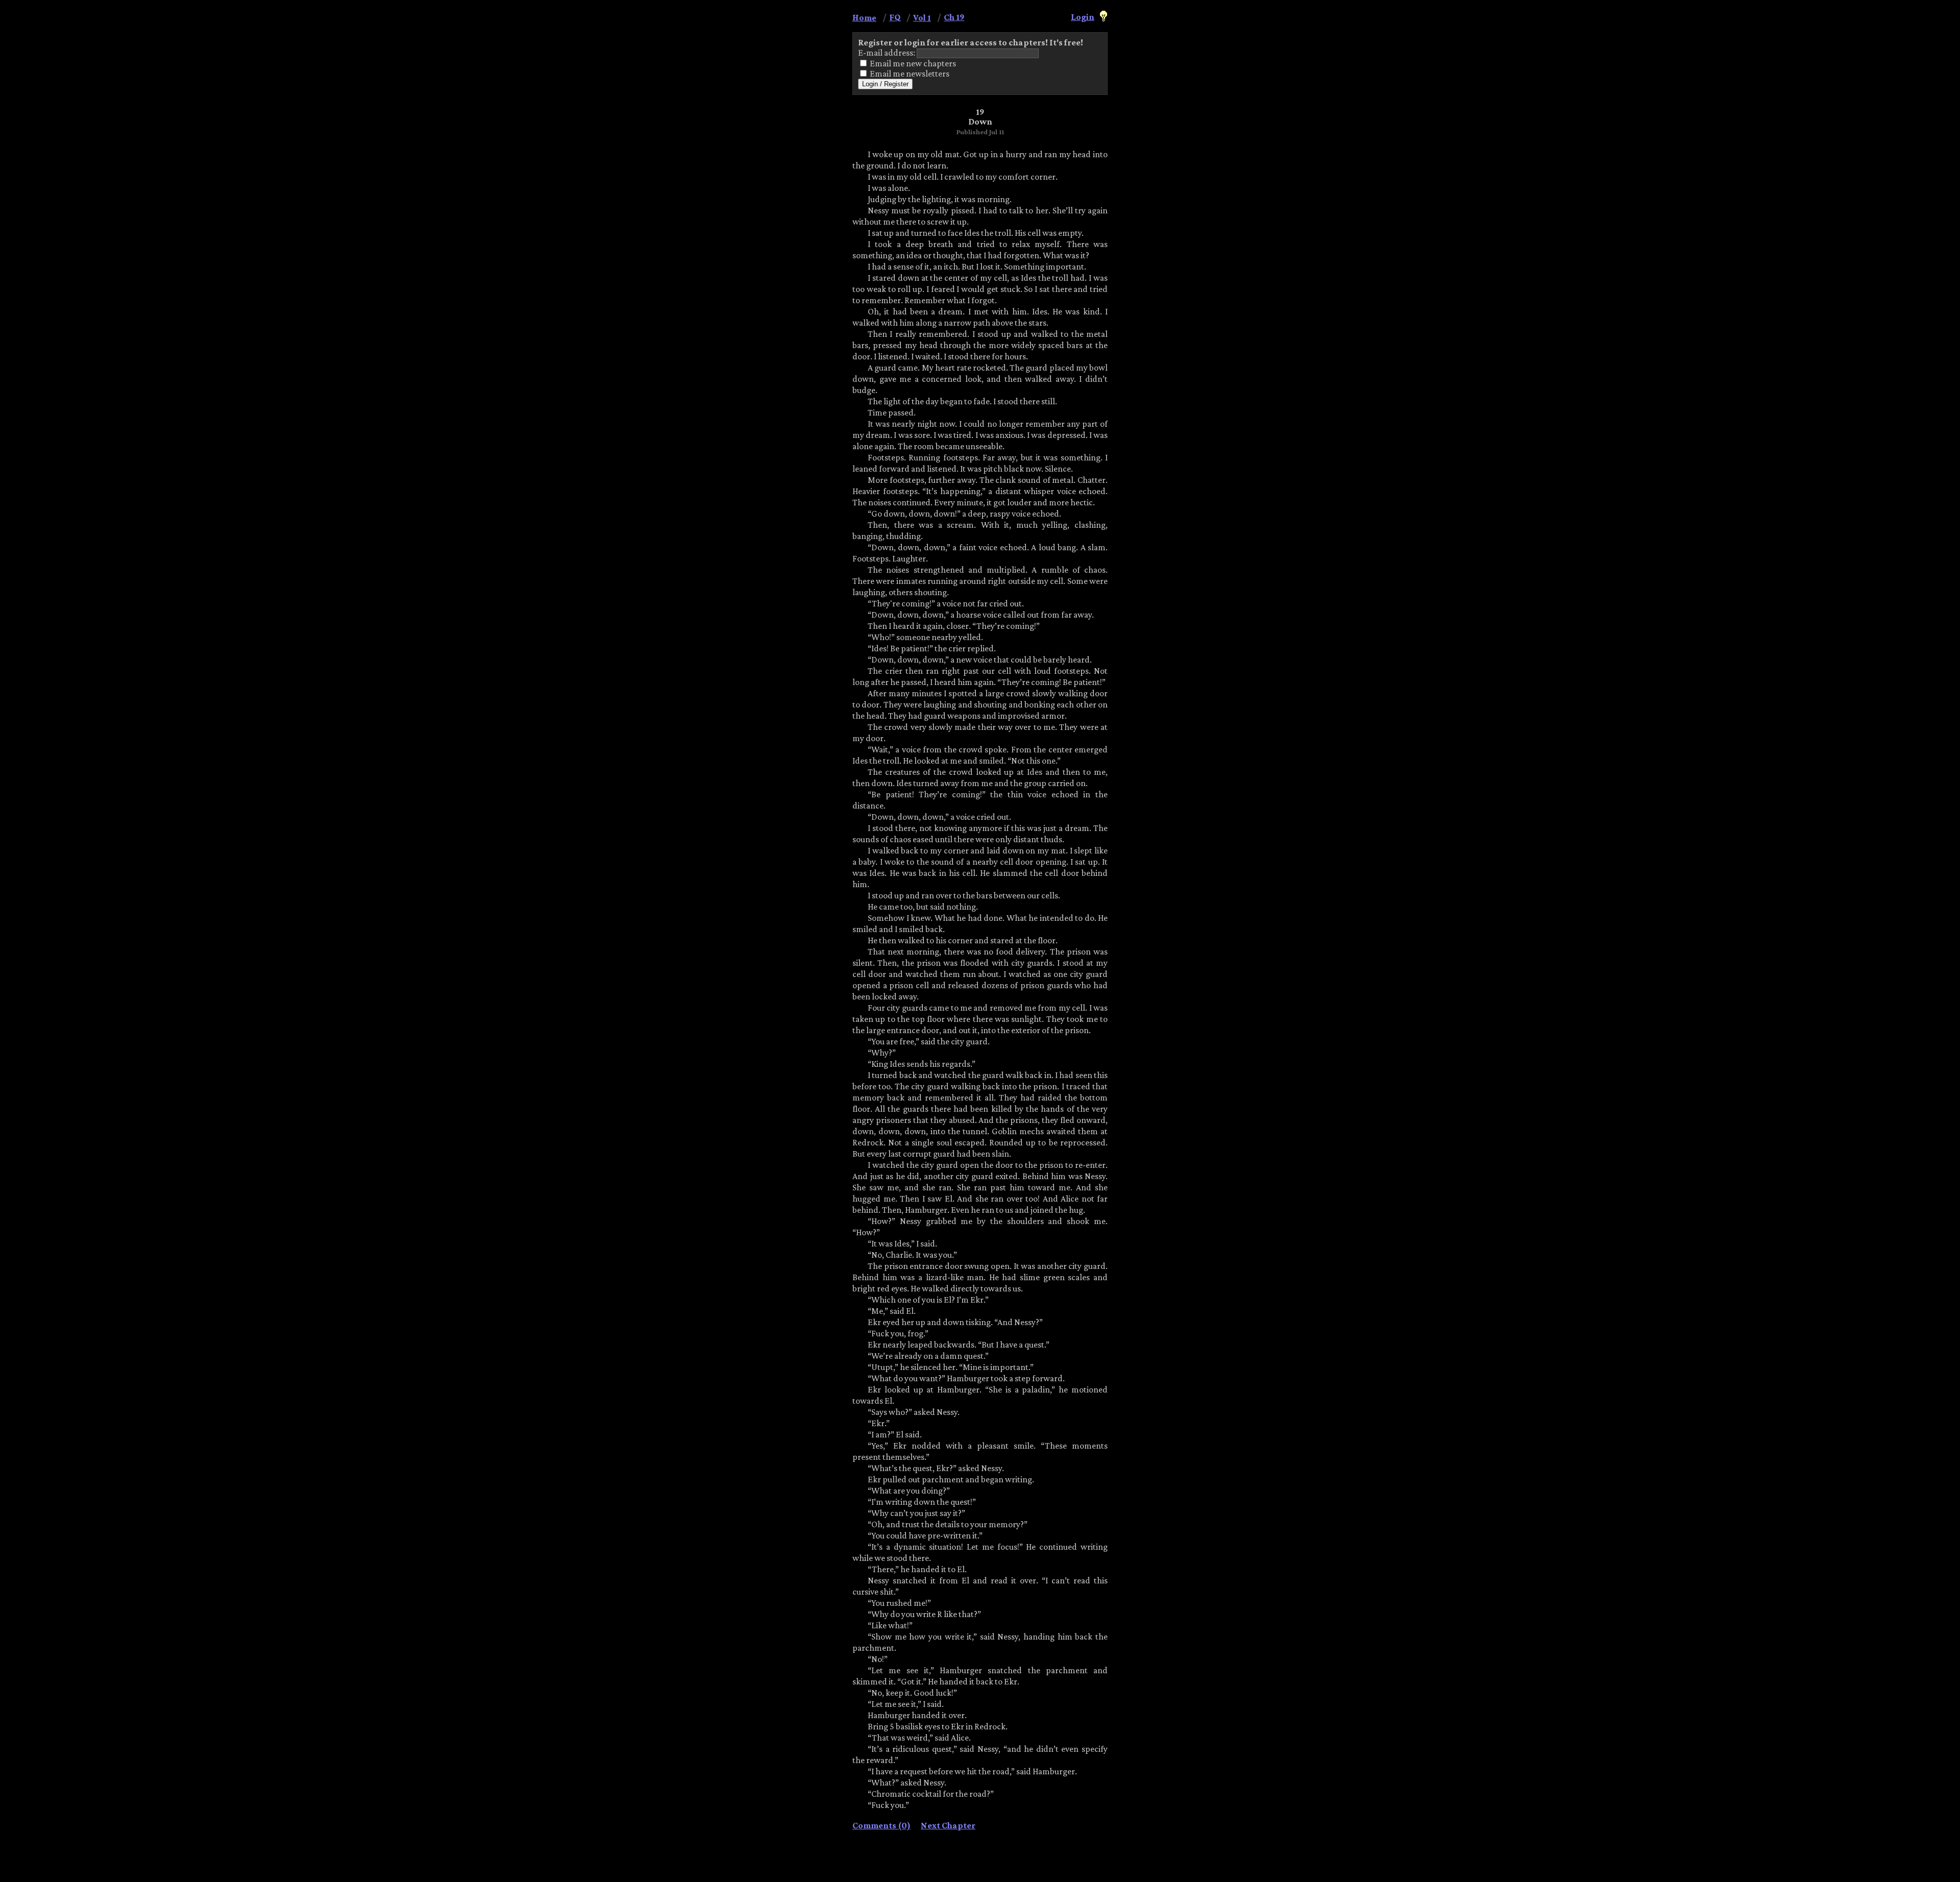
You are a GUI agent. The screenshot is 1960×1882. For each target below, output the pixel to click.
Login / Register (885, 84)
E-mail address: (887, 53)
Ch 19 (954, 17)
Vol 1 (922, 17)
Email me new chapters (912, 63)
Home (864, 17)
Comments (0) (881, 1826)
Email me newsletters (909, 74)
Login (1083, 17)
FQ (895, 17)
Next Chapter (948, 1826)
